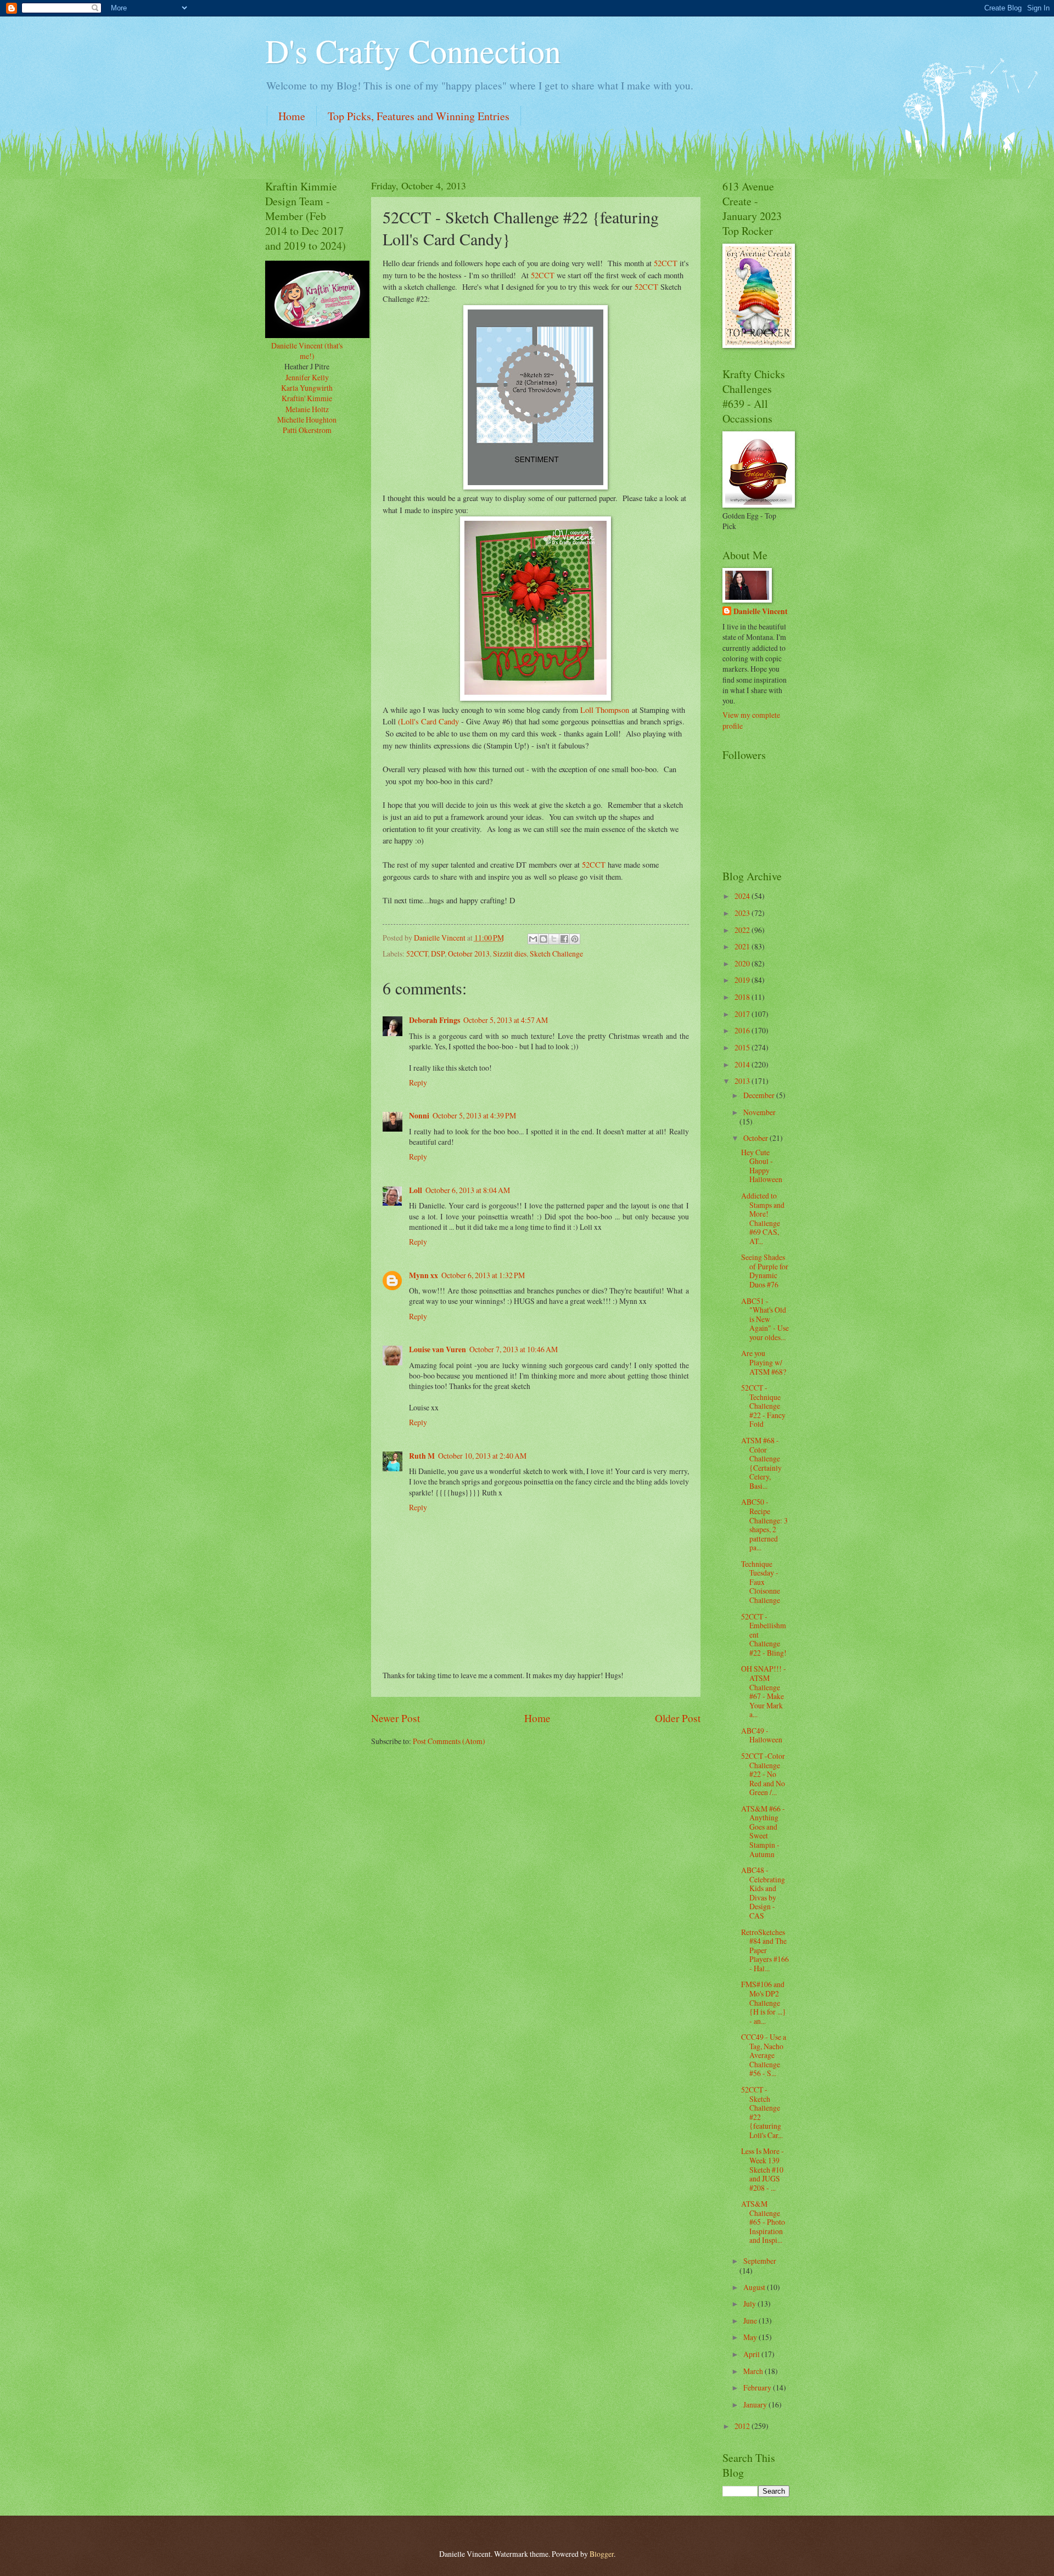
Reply (418, 1082)
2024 (743, 896)
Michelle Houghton (307, 420)
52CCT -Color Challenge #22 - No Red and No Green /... (763, 1774)
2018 (743, 997)
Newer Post (396, 1718)
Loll (416, 1190)
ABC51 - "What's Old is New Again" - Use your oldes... (765, 1319)
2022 (743, 930)
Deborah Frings (435, 1020)
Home (292, 116)
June (751, 2321)
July (750, 2304)
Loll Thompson (605, 710)
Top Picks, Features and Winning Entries (419, 116)
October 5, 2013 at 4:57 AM (506, 1020)
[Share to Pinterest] (575, 939)
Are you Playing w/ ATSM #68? (764, 1362)
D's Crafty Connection (413, 50)
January (756, 2405)
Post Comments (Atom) (449, 1741)
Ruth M (422, 1456)
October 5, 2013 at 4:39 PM (474, 1115)
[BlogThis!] (543, 939)
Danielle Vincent (761, 612)
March (754, 2371)
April (752, 2354)
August (755, 2287)
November (759, 1112)
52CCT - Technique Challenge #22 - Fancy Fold (763, 1406)
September (760, 2261)
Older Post (678, 1718)
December (760, 1095)
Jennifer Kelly (307, 377)
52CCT (666, 263)
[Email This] (533, 939)
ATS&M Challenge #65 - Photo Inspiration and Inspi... (763, 2222)
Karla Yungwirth (307, 388)
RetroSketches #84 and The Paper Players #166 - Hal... (765, 1950)
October (756, 1138)
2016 (743, 1030)
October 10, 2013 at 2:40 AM (482, 1456)
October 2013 (469, 954)
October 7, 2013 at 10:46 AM (514, 1349)
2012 (743, 2426)
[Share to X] (554, 939)
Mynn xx (424, 1275)
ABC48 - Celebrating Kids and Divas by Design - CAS (763, 1893)
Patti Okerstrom (307, 430)
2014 (743, 1064)
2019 (743, 980)
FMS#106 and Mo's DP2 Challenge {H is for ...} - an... (764, 2002)
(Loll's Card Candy (428, 721)
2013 (743, 1081)
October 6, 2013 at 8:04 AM (468, 1190)
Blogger (602, 2554)
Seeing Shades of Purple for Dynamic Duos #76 (765, 1271)
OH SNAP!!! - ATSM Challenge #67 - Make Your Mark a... (764, 1691)
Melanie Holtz (307, 409)
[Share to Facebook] (564, 939)
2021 (743, 946)
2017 (743, 1014)
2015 (743, 1047)
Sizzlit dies (510, 954)
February (758, 2387)
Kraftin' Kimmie (307, 398)
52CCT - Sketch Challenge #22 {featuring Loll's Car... (762, 2112)
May (751, 2337)
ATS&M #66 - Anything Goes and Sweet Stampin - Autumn (763, 1831)
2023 (743, 913)
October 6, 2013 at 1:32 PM (483, 1275)
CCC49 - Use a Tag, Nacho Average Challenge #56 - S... (764, 2055)
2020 (743, 963)
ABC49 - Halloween (762, 1735)
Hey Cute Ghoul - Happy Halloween (762, 1166)
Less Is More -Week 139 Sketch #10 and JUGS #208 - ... (763, 2169)
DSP (438, 954)
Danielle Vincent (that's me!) (307, 351)
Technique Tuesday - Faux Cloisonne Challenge (761, 1582)
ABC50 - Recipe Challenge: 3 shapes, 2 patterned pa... (764, 1525)
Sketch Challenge (556, 954)
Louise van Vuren (438, 1349)
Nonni (419, 1116)
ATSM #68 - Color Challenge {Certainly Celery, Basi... (761, 1463)
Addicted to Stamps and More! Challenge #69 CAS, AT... (763, 1218)
